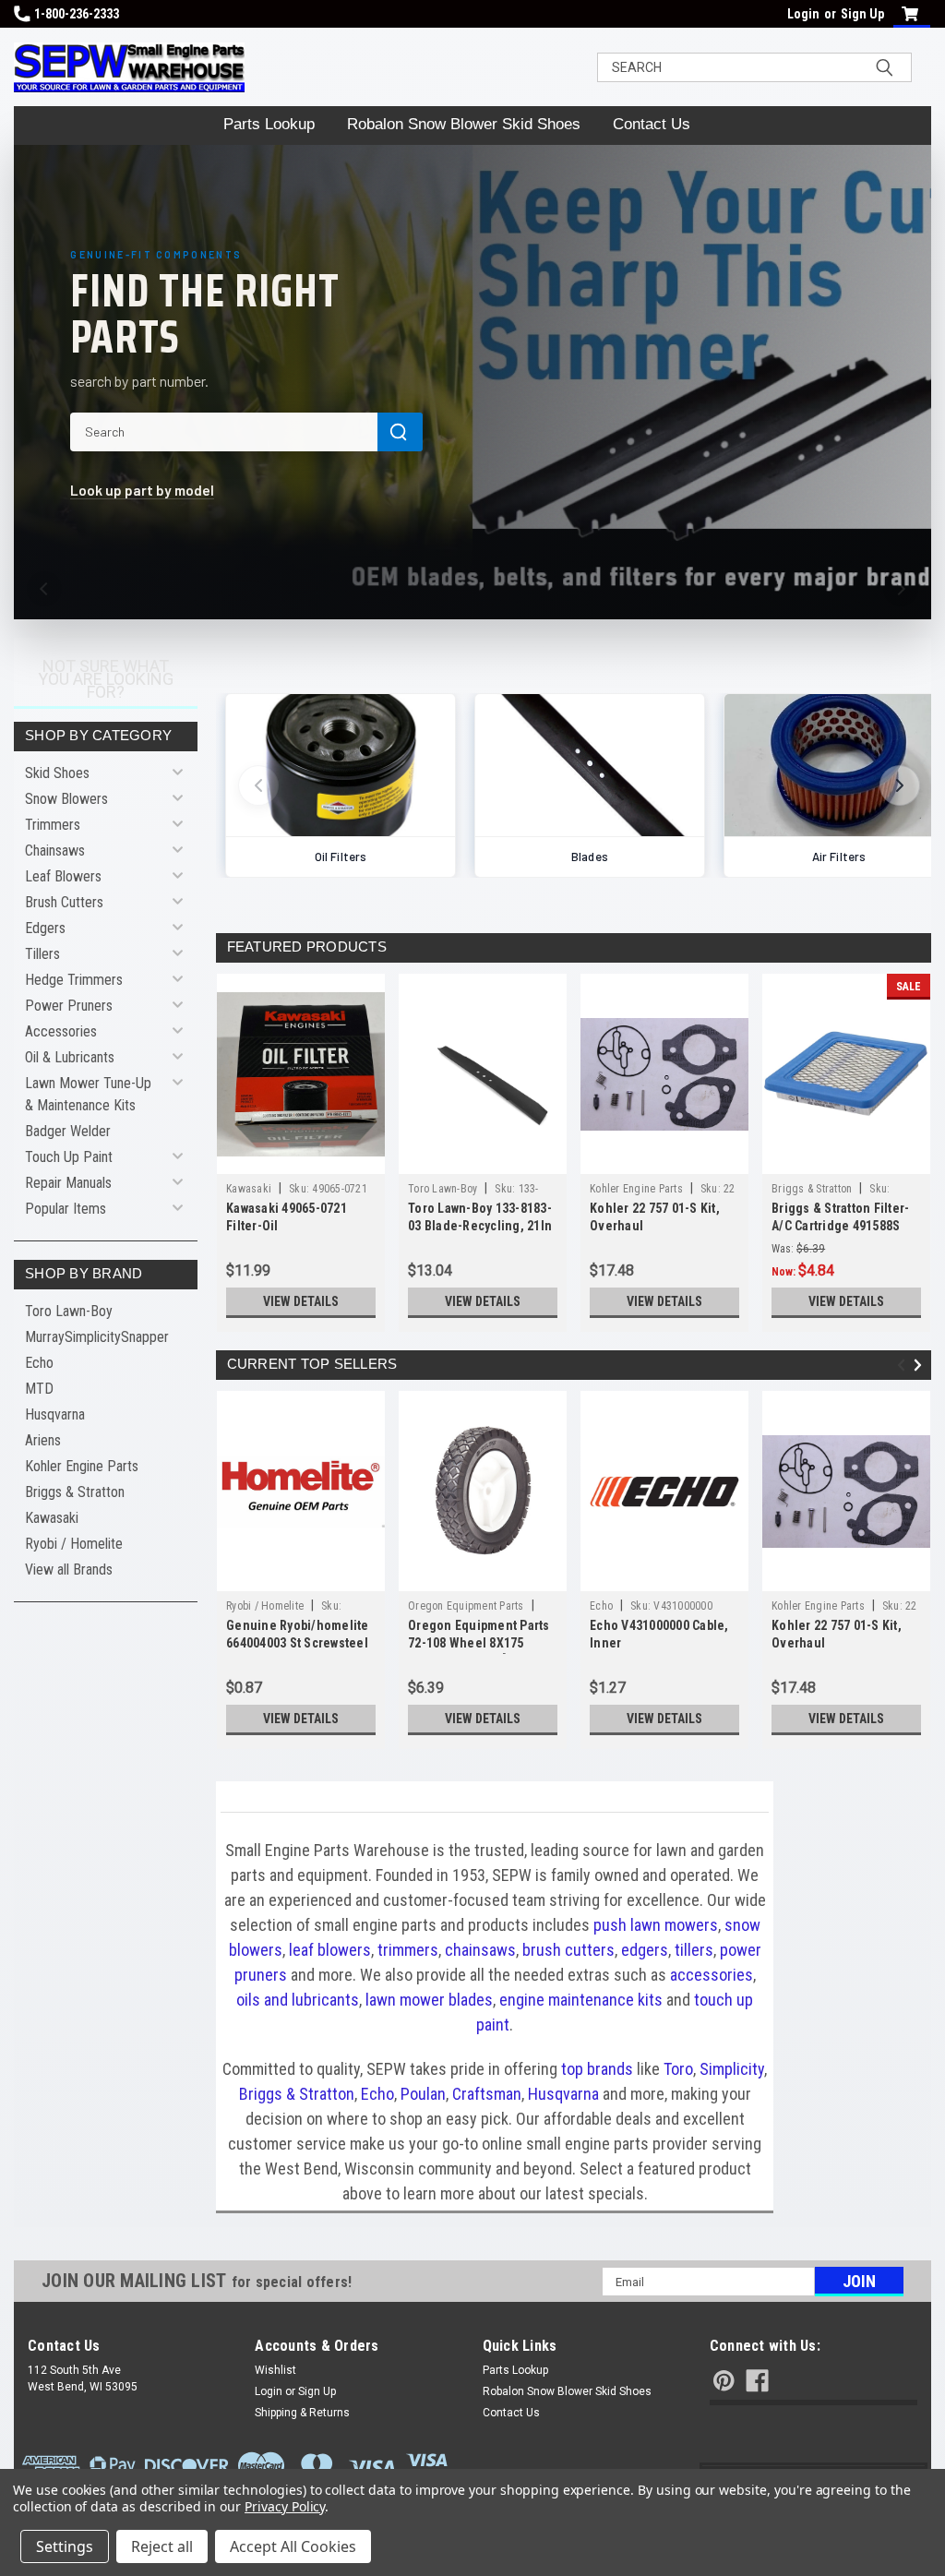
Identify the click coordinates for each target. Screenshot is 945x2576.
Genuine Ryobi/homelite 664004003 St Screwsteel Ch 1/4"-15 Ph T (298, 1643)
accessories (712, 1975)
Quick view (301, 1160)
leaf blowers (330, 1950)
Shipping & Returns (302, 2413)
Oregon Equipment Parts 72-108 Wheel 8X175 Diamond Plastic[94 (479, 1643)
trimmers (408, 1950)
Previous (904, 1366)
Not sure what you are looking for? (106, 679)
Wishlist (275, 2370)
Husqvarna (55, 1414)
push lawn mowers (656, 1925)
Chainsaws (55, 851)
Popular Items (66, 1209)
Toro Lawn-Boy (69, 1311)
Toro (678, 2069)
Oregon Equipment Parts (466, 1606)
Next (921, 1366)
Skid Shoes (57, 773)
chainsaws (480, 1950)
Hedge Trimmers (74, 980)
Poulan (423, 2094)
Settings (65, 2546)
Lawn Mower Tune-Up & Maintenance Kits (88, 1094)
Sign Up (862, 14)
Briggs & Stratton (75, 1492)
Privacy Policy (285, 2506)
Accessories (61, 1031)
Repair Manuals (68, 1183)
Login (803, 14)
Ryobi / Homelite (74, 1544)
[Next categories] (900, 785)
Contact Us (652, 124)
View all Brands (69, 1570)
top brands (597, 2069)
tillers (694, 1950)
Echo (39, 1363)
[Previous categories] (258, 785)
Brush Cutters (64, 902)
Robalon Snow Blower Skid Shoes (464, 124)
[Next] (901, 589)
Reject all (162, 2546)
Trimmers (53, 825)
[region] (574, 758)
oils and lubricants (298, 2000)
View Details (301, 1301)
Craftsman (487, 2094)
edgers (645, 1950)
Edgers (45, 928)
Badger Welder (68, 1131)
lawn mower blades (429, 2000)
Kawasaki (52, 1518)
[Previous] (44, 589)
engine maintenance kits (581, 2000)
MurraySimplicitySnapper (97, 1337)
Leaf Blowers (63, 876)
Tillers (42, 954)
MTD (39, 1389)
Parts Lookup (269, 124)
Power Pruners (69, 1006)
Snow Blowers (66, 799)
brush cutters (568, 1950)
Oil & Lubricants (70, 1057)
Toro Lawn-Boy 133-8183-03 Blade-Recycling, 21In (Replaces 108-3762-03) (480, 1226)
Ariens (43, 1440)
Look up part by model (142, 490)
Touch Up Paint (69, 1157)
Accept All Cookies (293, 2546)
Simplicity (732, 2069)
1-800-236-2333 (77, 14)
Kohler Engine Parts (82, 1466)
